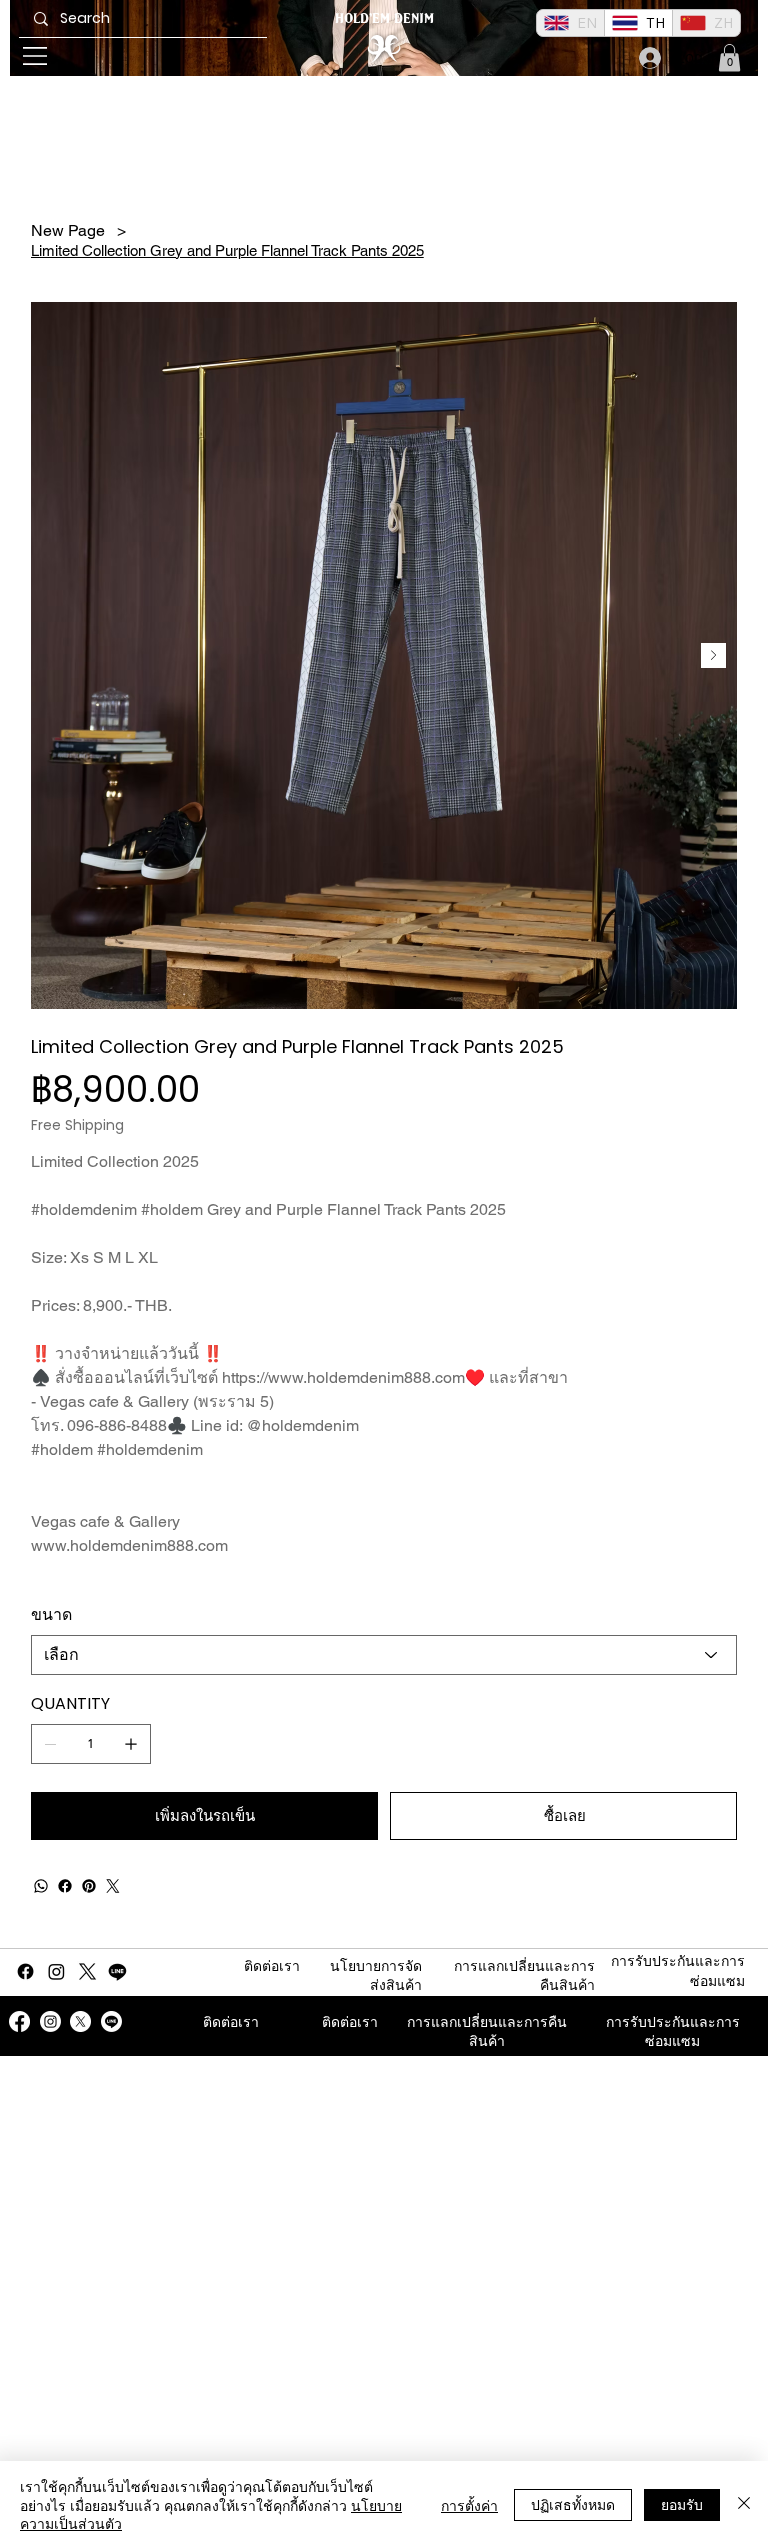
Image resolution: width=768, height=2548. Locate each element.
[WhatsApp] (41, 1886)
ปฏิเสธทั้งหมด (573, 2504)
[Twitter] (113, 1886)
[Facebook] (65, 1886)
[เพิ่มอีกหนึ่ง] (131, 1744)
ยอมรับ (682, 2504)
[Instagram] (56, 1971)
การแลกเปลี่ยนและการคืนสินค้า (487, 2032)
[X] (87, 1971)
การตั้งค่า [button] (469, 2505)
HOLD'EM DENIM (384, 17)
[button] (729, 57)
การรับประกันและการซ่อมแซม (673, 2032)
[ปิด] (744, 2504)
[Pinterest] (89, 1886)
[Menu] (36, 56)
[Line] (117, 1971)
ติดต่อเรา (272, 1966)
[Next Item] (713, 655)
